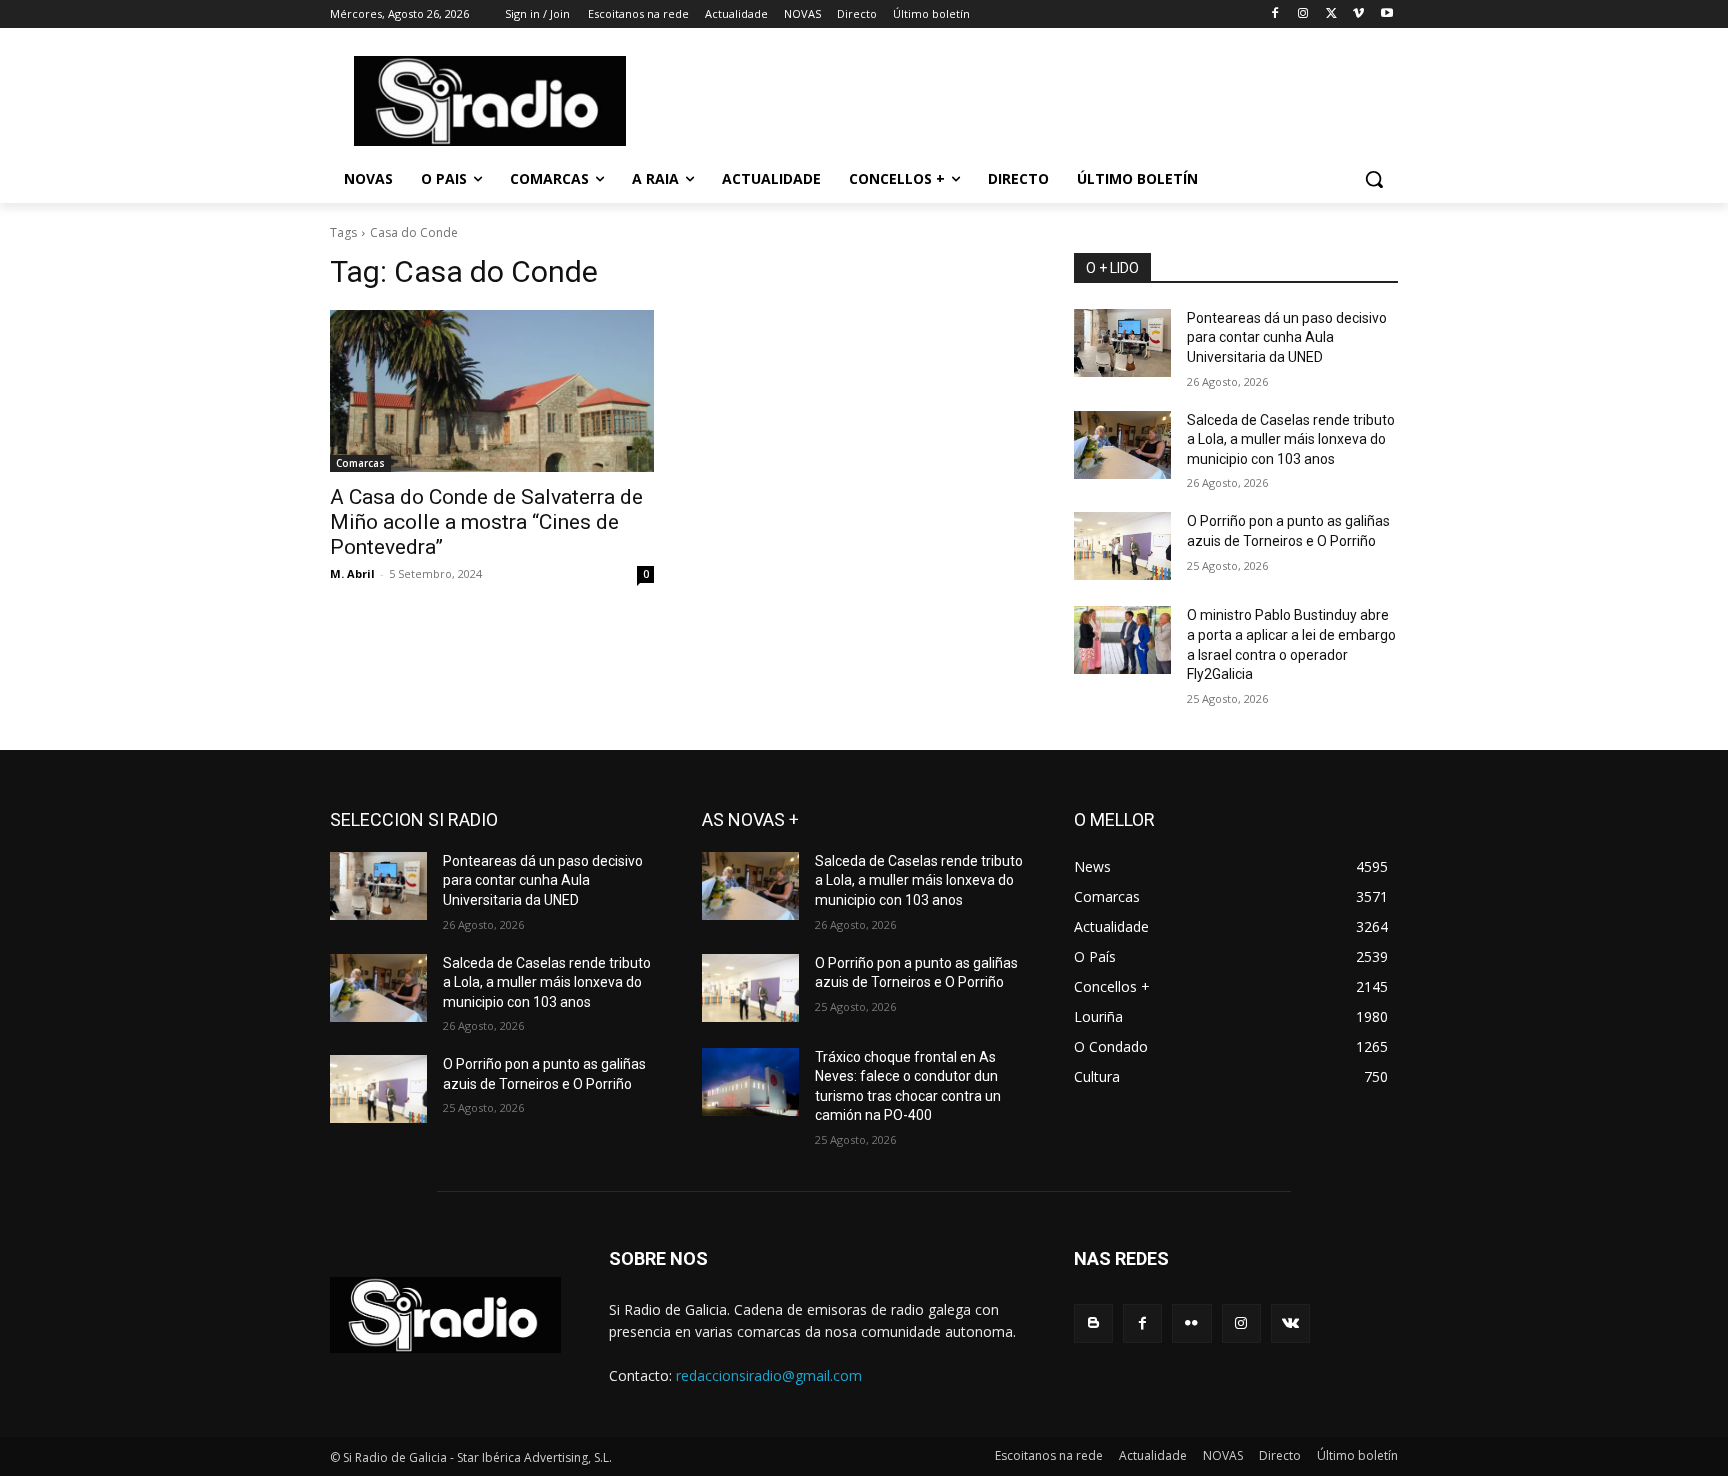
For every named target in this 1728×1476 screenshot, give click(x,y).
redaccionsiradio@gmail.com (769, 1375)
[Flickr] (1191, 1323)
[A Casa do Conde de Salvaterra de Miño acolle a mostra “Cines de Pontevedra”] (492, 391)
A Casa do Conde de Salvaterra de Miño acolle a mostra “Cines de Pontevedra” (486, 522)
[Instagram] (1303, 14)
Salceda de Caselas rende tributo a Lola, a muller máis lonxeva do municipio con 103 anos (1291, 439)
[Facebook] (1275, 14)
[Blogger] (1093, 1323)
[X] (1331, 14)
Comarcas (360, 463)
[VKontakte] (1290, 1323)
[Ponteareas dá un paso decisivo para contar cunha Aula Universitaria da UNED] (1122, 343)
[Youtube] (1386, 14)
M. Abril (352, 573)
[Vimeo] (1358, 14)
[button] (1374, 179)
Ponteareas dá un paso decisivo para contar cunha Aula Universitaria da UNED (1287, 337)
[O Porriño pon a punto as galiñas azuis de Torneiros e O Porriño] (1122, 546)
